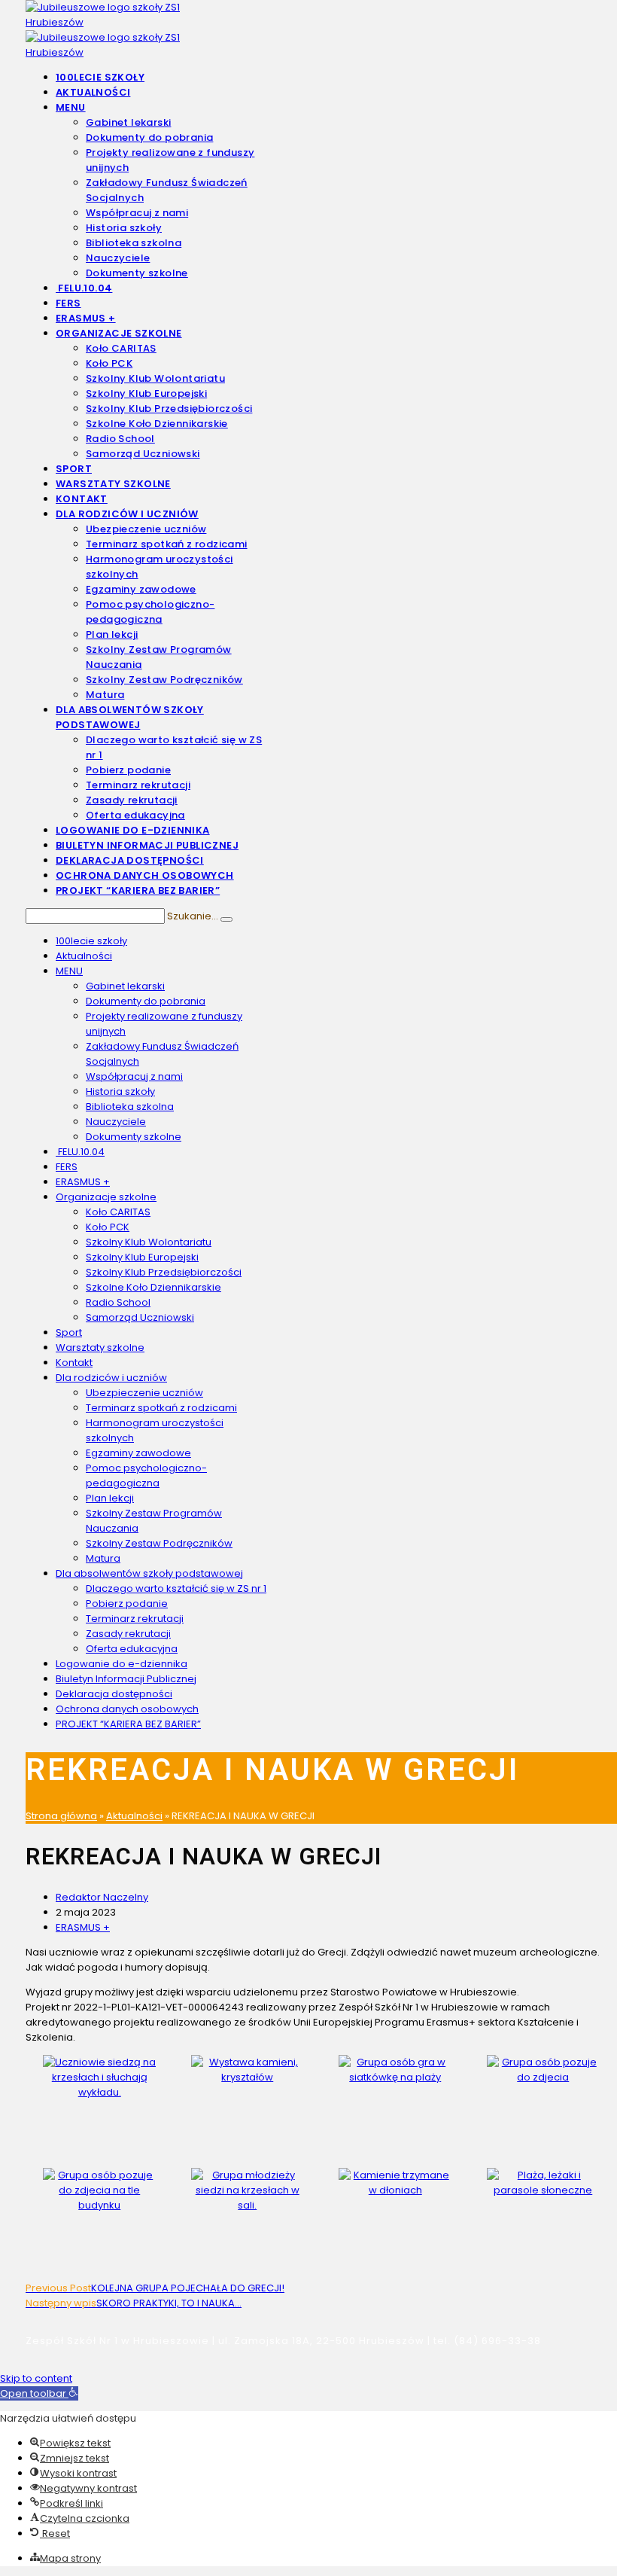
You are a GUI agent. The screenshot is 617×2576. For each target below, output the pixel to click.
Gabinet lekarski (125, 986)
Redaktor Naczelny (102, 1897)
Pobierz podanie (127, 1604)
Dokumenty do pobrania (146, 1001)
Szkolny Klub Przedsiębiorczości (164, 1272)
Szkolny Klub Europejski (142, 1257)
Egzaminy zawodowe (138, 1453)
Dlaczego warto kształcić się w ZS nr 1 (176, 1588)
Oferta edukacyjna (132, 1649)
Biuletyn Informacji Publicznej (126, 1679)
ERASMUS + (83, 1182)
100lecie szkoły (91, 941)
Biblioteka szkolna (130, 1107)
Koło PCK (108, 1227)
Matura (103, 1558)
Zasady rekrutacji (128, 1634)
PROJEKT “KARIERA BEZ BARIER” (128, 1724)
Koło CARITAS (118, 1212)
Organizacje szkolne (106, 1197)
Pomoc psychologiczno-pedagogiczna (146, 1475)
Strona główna (61, 1816)
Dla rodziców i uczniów (111, 1378)
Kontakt (74, 1363)
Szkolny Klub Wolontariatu (149, 1242)
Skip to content (36, 2378)
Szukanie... (193, 916)
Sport (69, 1332)
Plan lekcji (110, 1498)
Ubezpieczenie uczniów (144, 1393)
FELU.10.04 (80, 1152)
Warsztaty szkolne (100, 1347)
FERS (67, 1167)
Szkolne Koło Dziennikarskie (153, 1287)
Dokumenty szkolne (134, 1137)
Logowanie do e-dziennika (122, 1664)
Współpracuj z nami (134, 1076)
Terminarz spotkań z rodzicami (161, 1408)
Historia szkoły (120, 1091)
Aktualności (84, 956)
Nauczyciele (116, 1122)
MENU (69, 971)
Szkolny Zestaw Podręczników (159, 1543)
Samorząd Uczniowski (140, 1317)
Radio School (118, 1302)
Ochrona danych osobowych (127, 1709)
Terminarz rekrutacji (135, 1619)
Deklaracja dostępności (114, 1694)
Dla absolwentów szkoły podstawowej (149, 1573)
